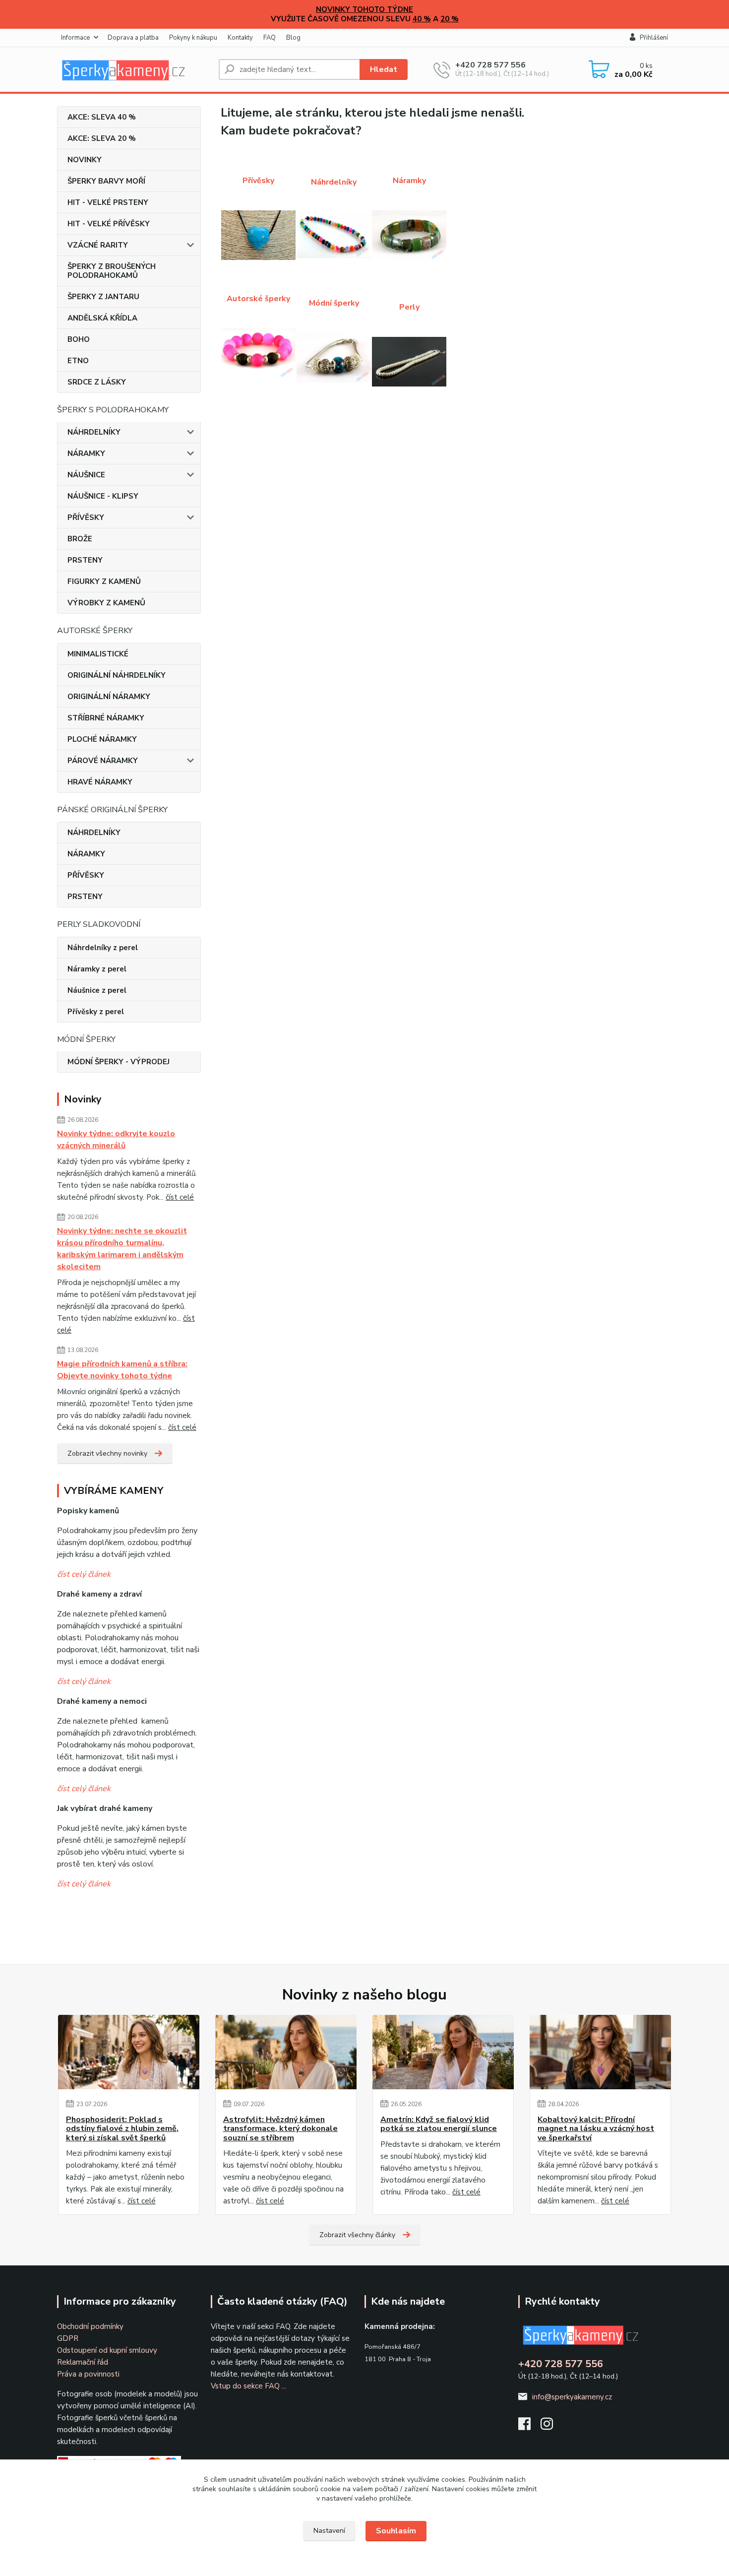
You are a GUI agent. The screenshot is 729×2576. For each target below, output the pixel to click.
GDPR (68, 2338)
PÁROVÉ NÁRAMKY (103, 761)
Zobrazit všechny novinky (107, 1453)
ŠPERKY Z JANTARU (103, 297)
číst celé (180, 1197)
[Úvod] (134, 69)
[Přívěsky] (258, 235)
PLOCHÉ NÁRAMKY (102, 739)
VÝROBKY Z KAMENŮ (106, 603)
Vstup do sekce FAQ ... (248, 2386)
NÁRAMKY (86, 453)
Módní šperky (334, 303)
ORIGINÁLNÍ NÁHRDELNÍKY (117, 675)
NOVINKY (85, 160)
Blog (293, 38)
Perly (409, 307)
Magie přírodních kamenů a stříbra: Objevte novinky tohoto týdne (122, 1370)
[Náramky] (409, 235)
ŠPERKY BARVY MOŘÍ (106, 181)
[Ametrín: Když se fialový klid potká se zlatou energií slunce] (443, 2052)
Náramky (409, 181)
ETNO (78, 361)
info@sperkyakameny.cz (572, 2397)
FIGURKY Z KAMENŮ (104, 581)
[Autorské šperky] (258, 353)
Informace (75, 38)
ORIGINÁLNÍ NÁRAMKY (109, 697)
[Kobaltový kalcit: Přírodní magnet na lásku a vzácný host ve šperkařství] (600, 2052)
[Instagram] (552, 2427)
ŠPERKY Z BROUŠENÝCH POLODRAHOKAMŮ (112, 271)
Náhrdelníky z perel (103, 948)
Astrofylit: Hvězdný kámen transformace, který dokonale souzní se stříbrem (280, 2129)
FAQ (270, 38)
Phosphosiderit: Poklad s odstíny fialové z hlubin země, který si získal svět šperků (122, 2129)
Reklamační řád (83, 2362)
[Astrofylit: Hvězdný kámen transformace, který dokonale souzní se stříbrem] (286, 2052)
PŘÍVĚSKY (86, 517)
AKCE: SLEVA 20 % (102, 138)
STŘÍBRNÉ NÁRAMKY (106, 718)
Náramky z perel (97, 969)
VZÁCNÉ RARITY (98, 245)
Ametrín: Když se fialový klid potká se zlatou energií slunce (439, 2124)
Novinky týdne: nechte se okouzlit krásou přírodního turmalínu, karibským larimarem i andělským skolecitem (122, 1249)
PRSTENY (85, 560)
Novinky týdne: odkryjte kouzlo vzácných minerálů (116, 1140)
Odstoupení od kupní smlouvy (107, 2350)
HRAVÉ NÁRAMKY (100, 782)
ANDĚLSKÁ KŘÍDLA (102, 318)
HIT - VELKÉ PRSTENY (108, 202)
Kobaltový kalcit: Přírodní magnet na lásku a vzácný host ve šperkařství (596, 2129)
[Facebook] (529, 2427)
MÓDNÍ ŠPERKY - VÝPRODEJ (119, 1062)
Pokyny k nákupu (193, 38)
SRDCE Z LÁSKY (97, 382)
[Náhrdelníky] (334, 235)
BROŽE (80, 539)
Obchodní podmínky (90, 2326)
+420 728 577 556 (490, 65)
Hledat (384, 69)
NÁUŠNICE (86, 475)
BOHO (79, 339)
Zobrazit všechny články (357, 2235)
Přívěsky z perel (96, 1012)
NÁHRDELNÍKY (94, 432)
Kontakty (240, 38)
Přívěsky (258, 181)
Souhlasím (396, 2531)
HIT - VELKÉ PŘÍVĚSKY (109, 224)
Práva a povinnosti (88, 2374)
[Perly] (409, 362)
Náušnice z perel (97, 990)
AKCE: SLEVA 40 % (102, 117)
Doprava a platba (133, 38)
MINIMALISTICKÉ (98, 654)
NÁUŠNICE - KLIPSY (103, 496)
